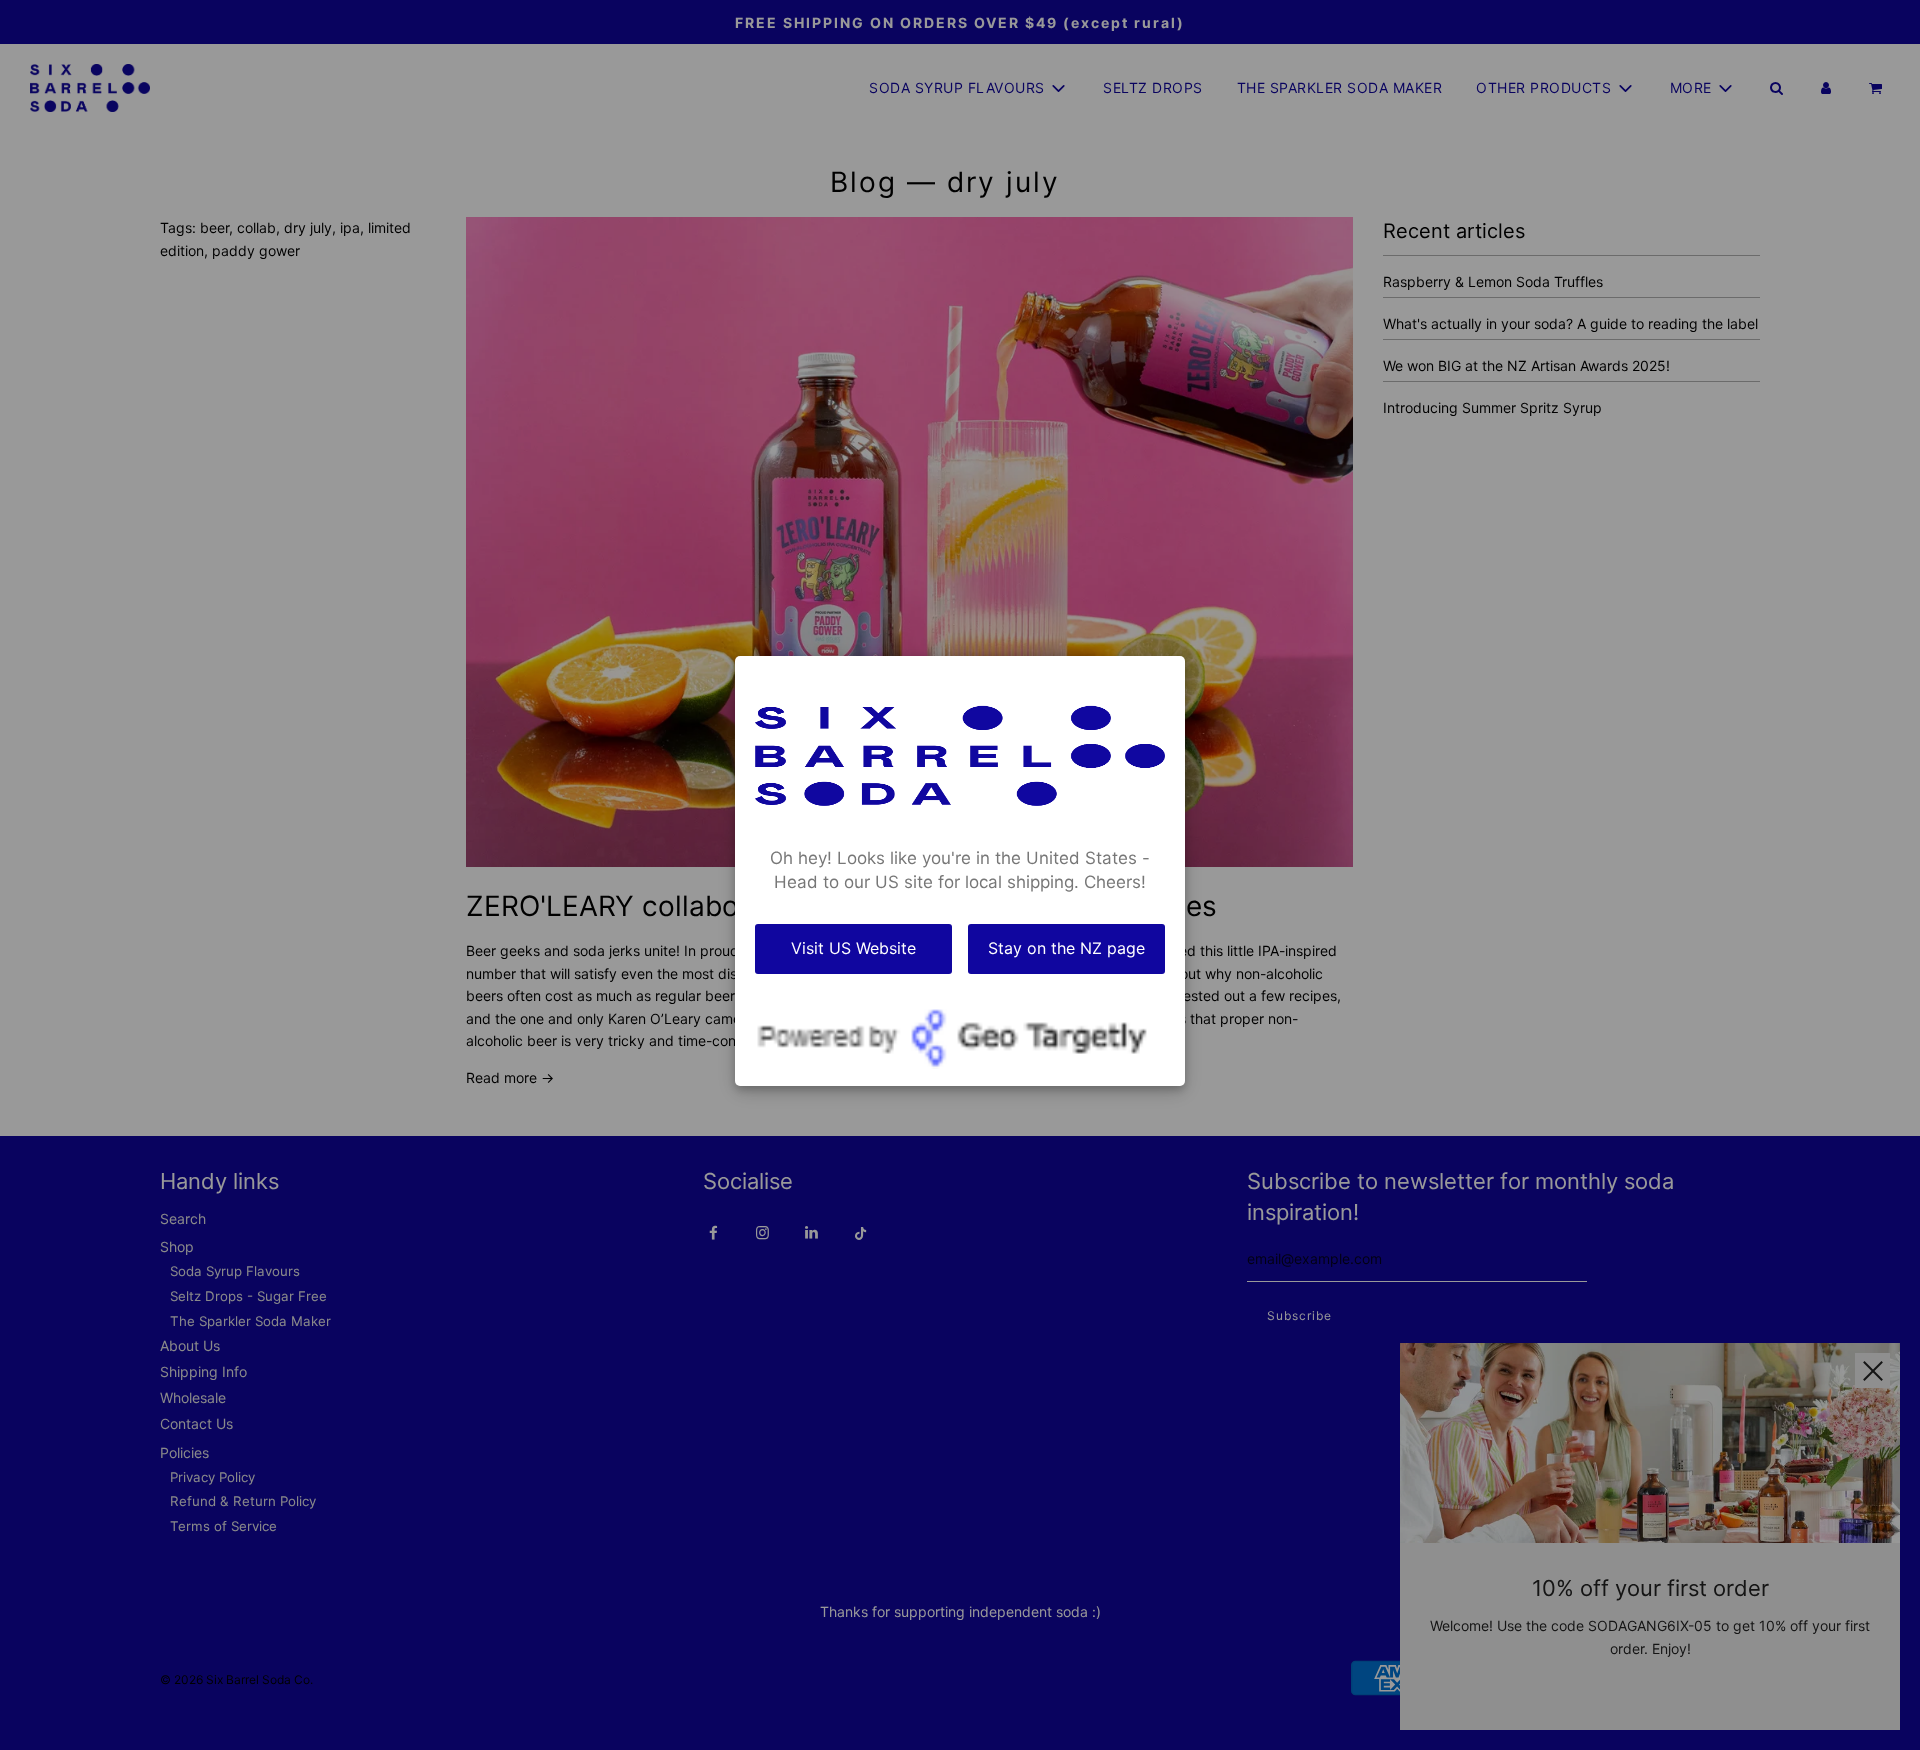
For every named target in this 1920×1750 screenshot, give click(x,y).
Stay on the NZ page (1066, 948)
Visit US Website (853, 948)
